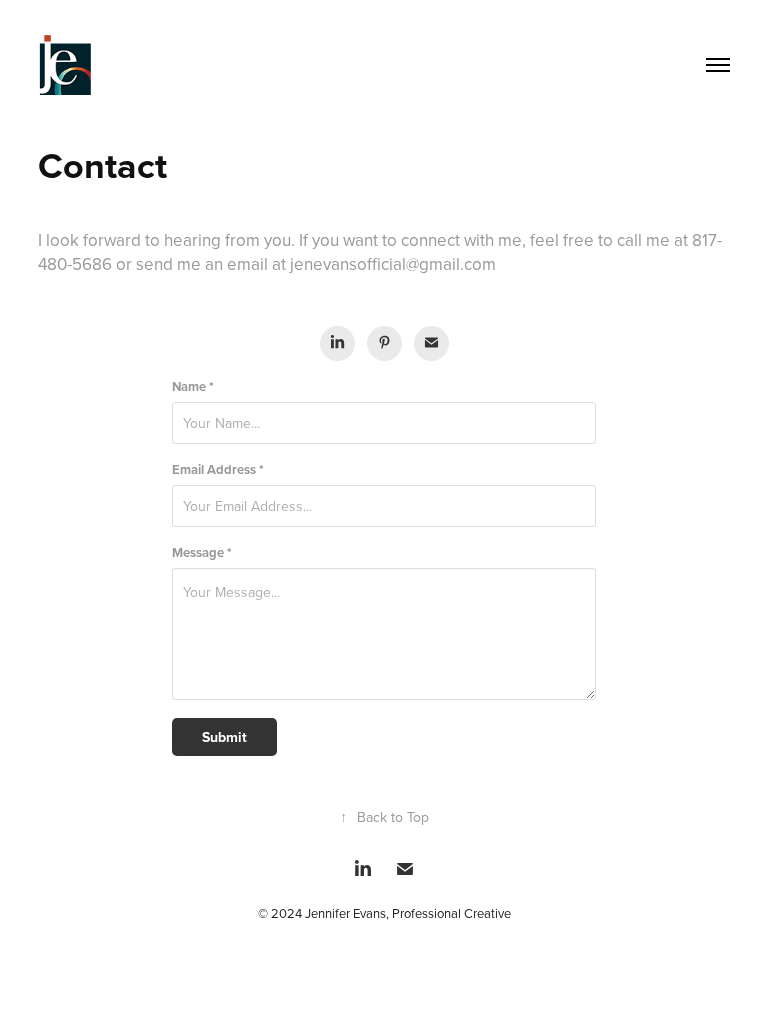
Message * (202, 552)
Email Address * (218, 469)
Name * (193, 386)
